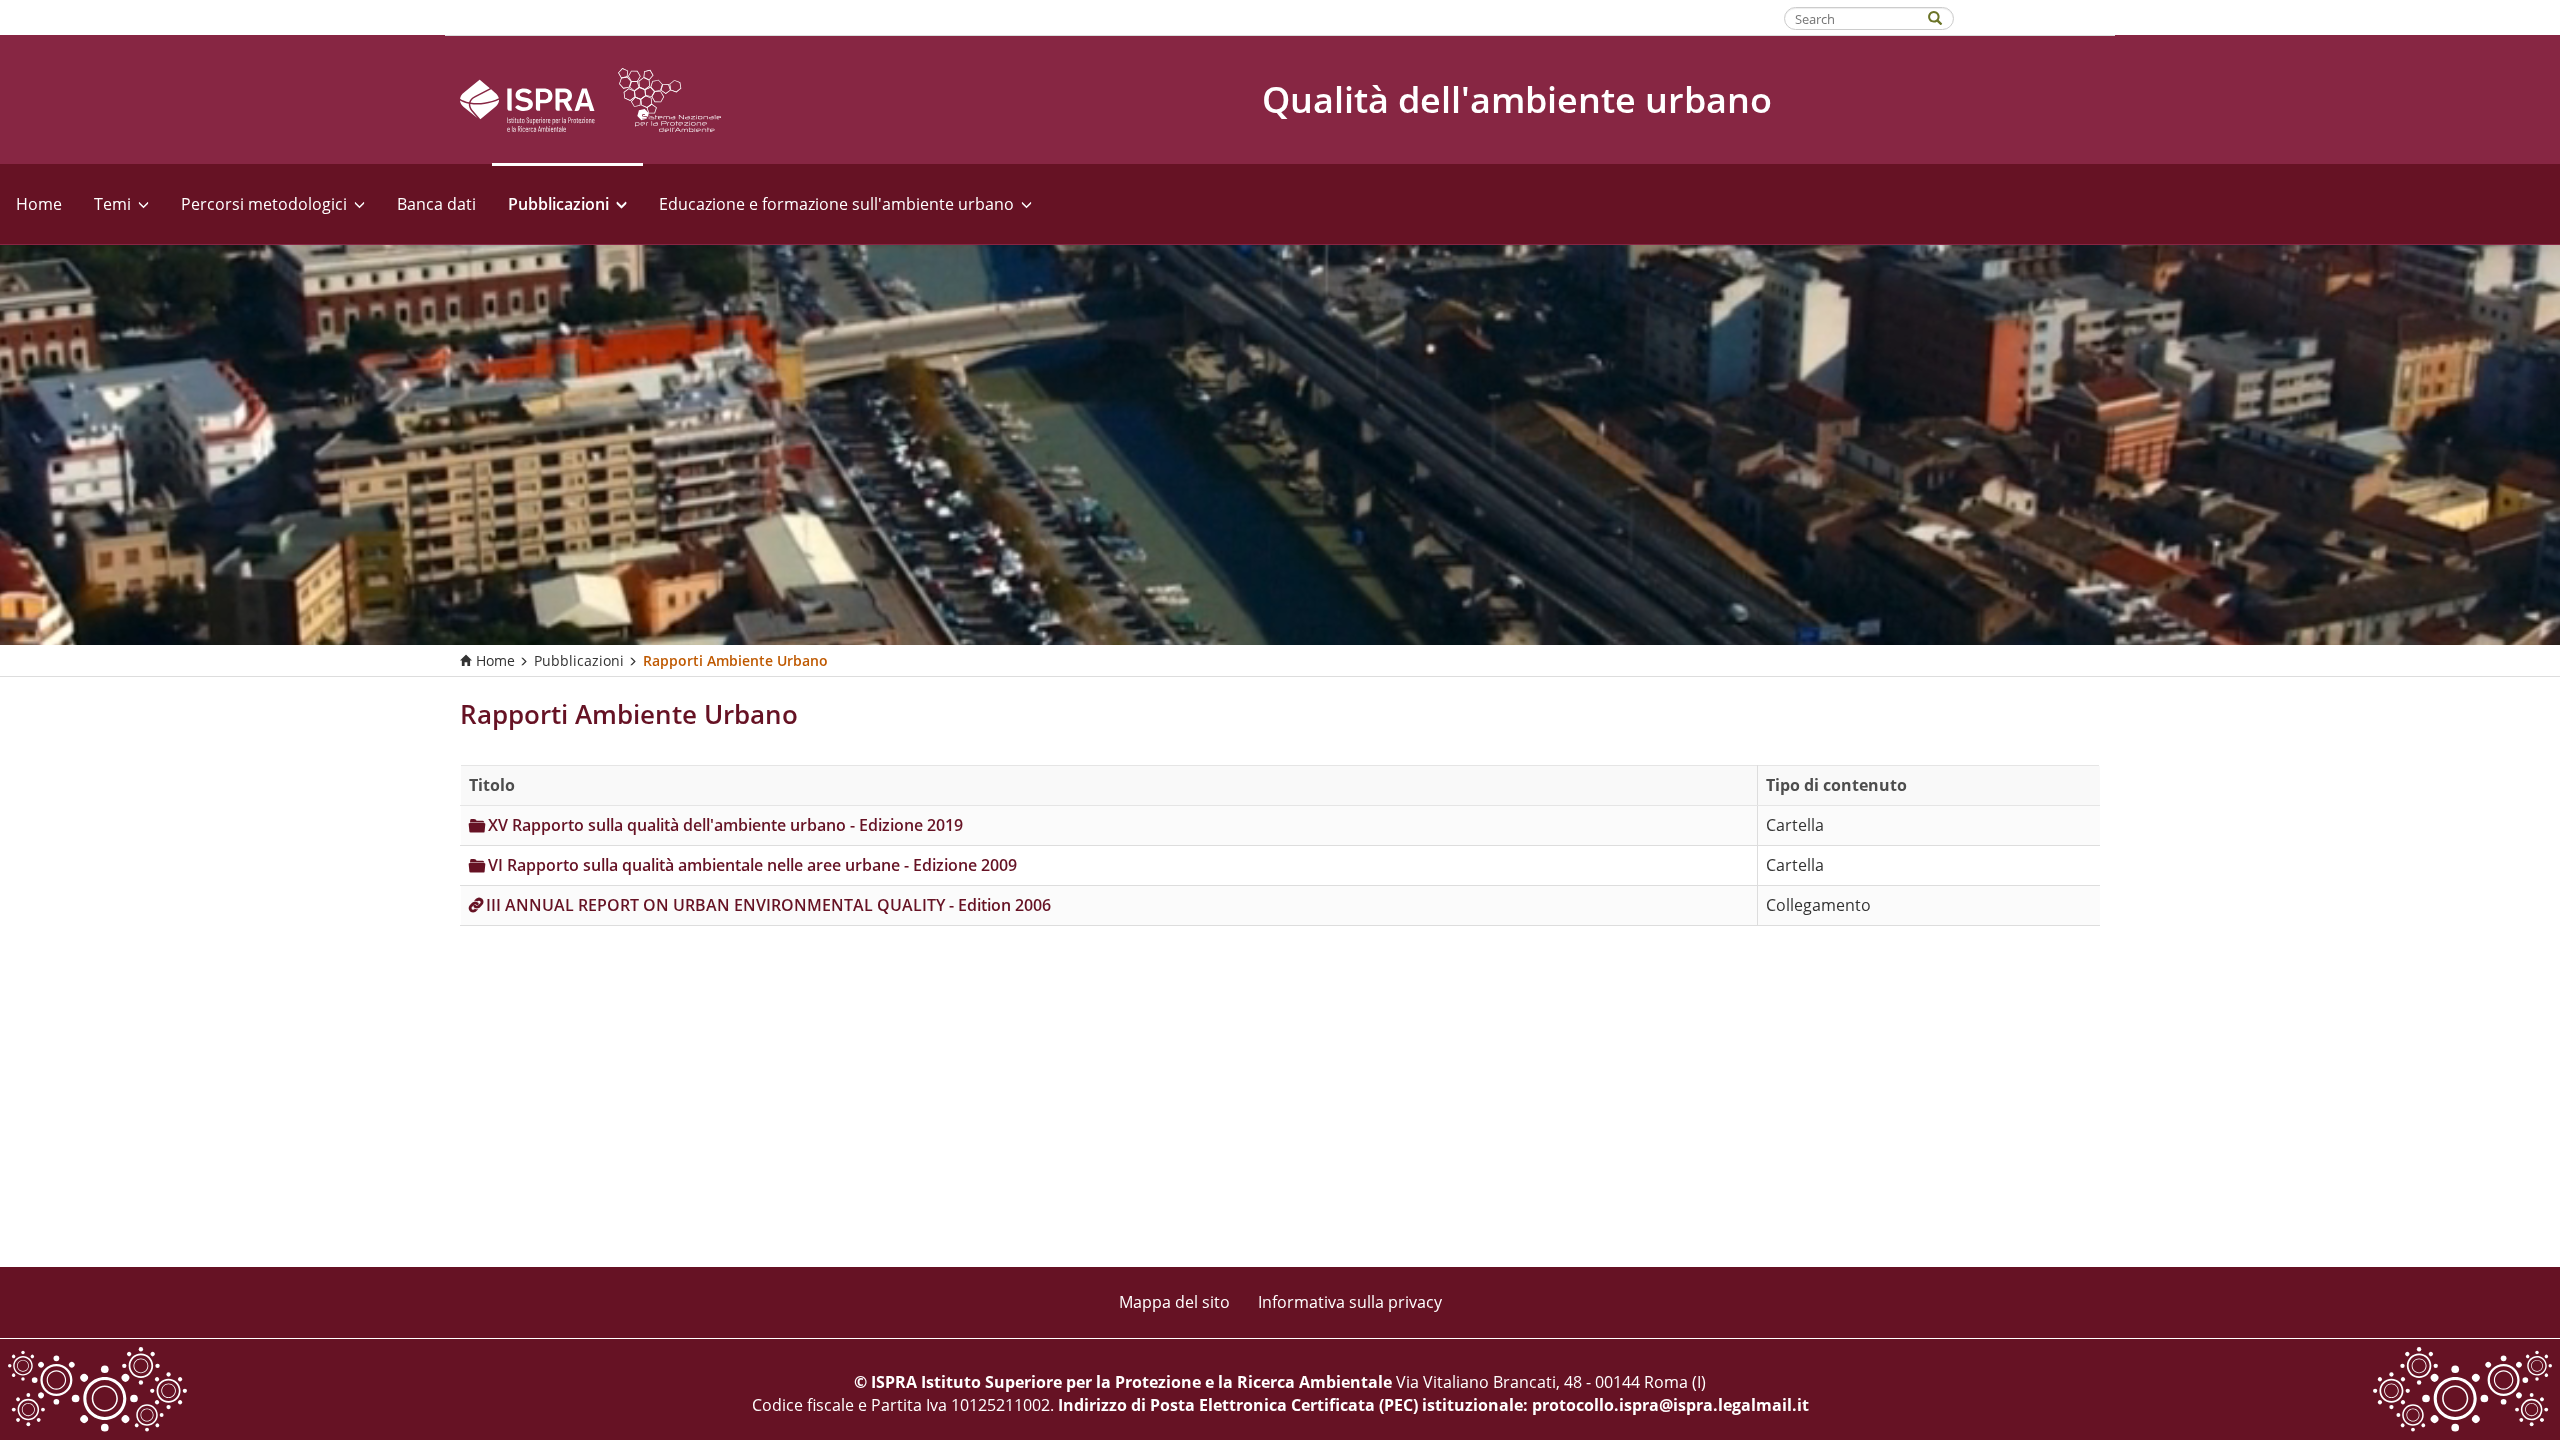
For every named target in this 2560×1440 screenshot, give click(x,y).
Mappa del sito (1174, 1302)
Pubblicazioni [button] (558, 204)
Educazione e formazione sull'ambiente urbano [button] (836, 204)
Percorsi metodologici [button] (264, 204)
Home (39, 204)
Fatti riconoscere (2035, 17)
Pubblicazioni (579, 660)
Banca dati (436, 204)
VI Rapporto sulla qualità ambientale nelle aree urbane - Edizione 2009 (752, 865)
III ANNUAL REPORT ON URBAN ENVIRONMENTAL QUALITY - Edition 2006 (768, 905)
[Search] (1945, 16)
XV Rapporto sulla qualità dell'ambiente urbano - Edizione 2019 (725, 825)
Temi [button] (112, 204)
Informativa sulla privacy (1350, 1302)
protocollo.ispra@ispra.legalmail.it (1670, 1405)
